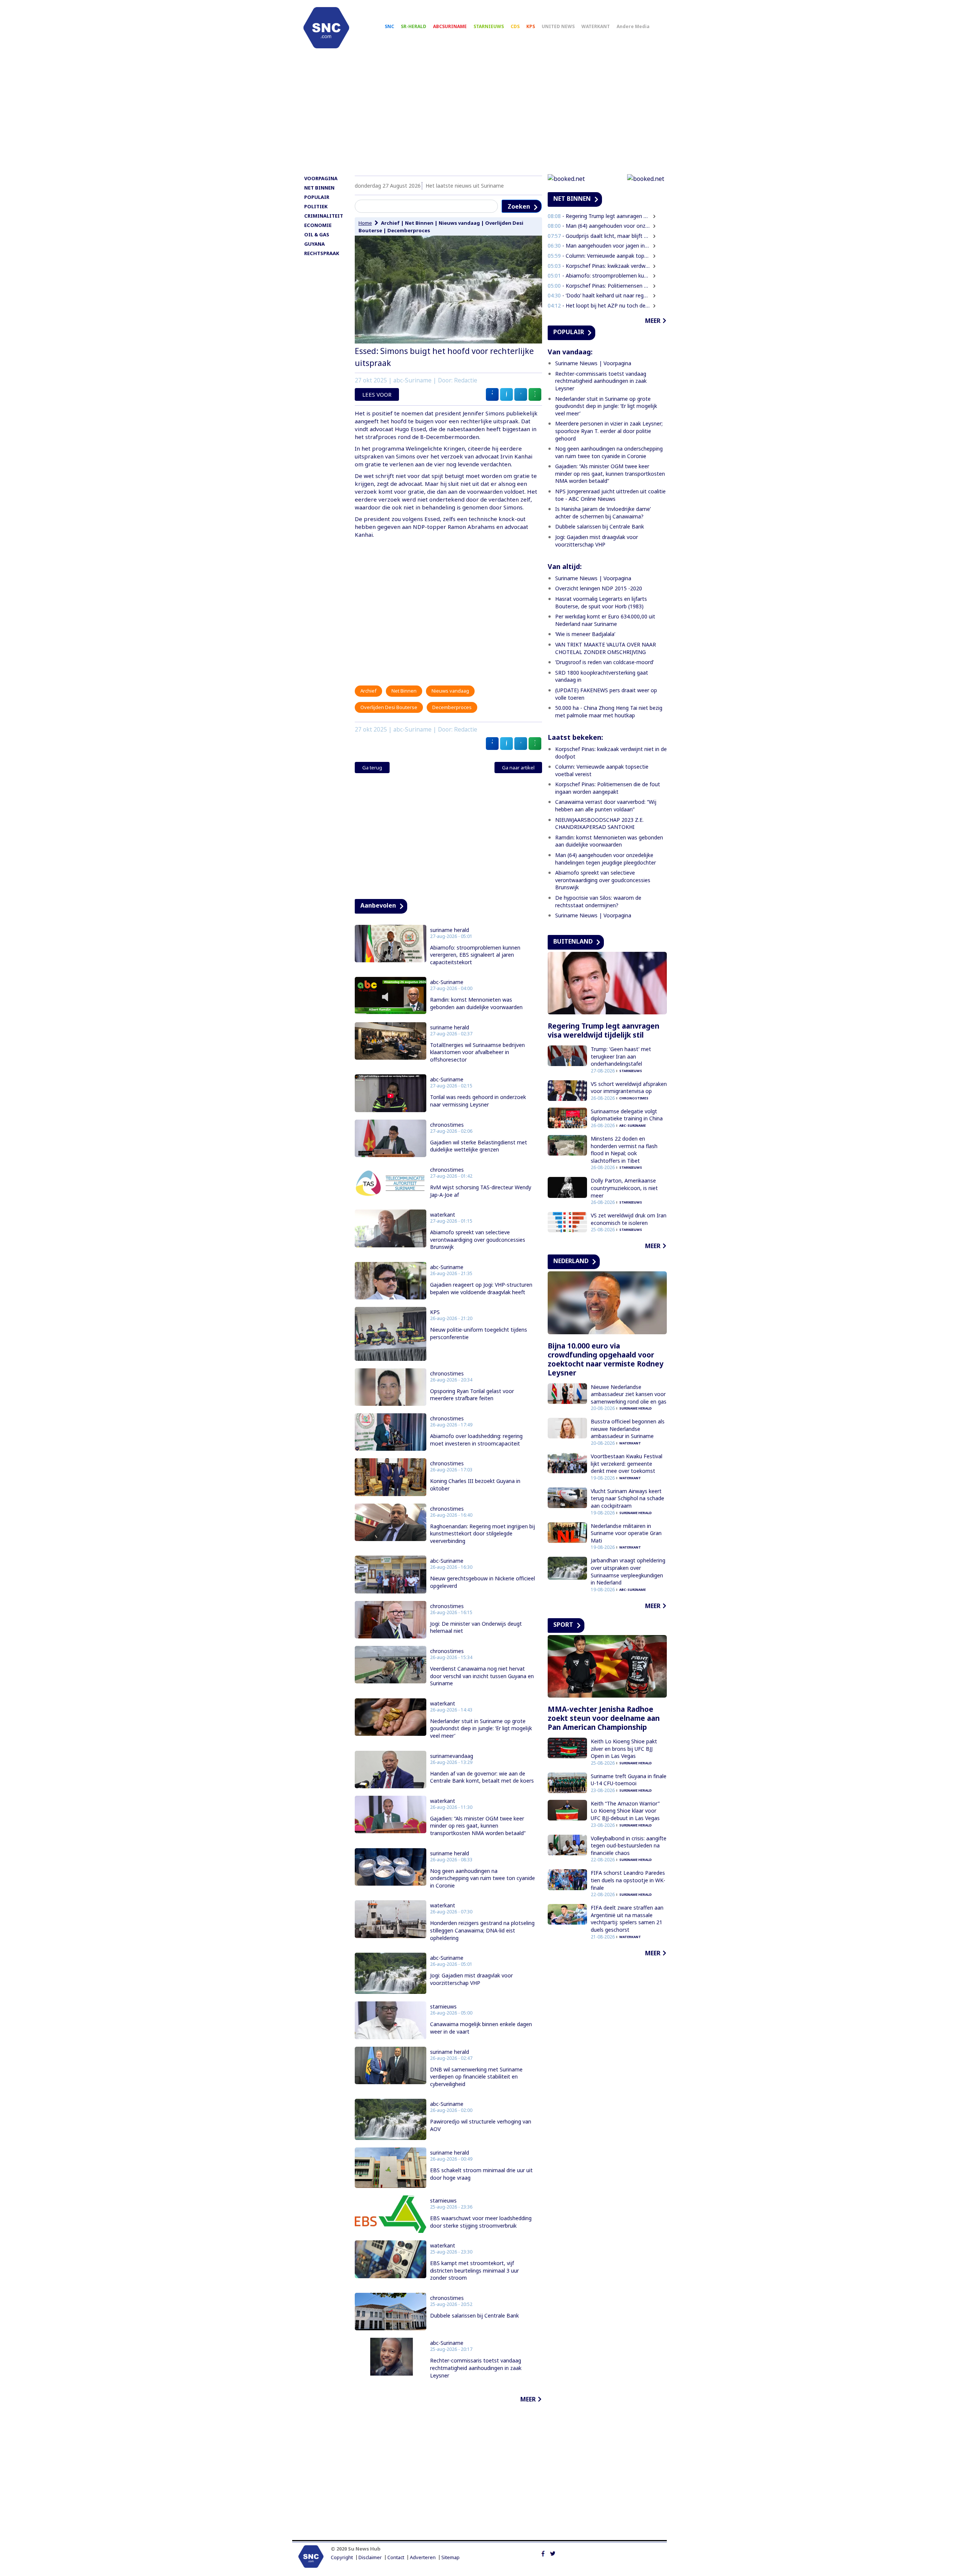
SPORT (563, 1625)
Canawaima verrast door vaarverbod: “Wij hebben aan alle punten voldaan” (606, 806)
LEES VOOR (377, 394)
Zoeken (519, 206)
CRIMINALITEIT (324, 216)
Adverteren (423, 2557)
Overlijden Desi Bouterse (389, 707)
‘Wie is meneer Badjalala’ (585, 634)
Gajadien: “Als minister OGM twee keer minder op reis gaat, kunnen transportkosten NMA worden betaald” (478, 1826)
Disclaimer (370, 2557)
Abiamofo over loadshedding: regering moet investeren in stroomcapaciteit (476, 1440)
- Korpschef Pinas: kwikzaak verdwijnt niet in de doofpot (599, 266)
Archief (390, 223)
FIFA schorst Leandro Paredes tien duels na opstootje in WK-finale (628, 1880)
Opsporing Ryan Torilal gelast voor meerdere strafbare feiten (472, 1395)
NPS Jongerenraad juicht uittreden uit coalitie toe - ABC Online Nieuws (610, 495)
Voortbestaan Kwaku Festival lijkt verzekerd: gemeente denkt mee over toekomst (627, 1463)
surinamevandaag (452, 1756)
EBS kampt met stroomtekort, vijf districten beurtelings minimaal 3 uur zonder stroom (474, 2270)
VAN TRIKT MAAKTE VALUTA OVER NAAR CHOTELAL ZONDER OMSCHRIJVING (606, 648)
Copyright (342, 2557)
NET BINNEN (319, 188)
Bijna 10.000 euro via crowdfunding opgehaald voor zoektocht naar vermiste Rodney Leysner (606, 1359)
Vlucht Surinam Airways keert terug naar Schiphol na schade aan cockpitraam (627, 1498)
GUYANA (314, 244)
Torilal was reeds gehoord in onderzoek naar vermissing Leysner (478, 1101)
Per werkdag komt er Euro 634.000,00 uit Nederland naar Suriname (605, 620)
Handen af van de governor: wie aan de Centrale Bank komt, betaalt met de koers (482, 1777)
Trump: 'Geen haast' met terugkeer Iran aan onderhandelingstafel (621, 1056)
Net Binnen (419, 223)
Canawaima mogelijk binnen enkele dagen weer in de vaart (481, 2028)
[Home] (326, 28)
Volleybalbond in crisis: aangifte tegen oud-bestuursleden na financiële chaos (629, 1846)
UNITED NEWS (558, 26)
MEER (528, 2399)
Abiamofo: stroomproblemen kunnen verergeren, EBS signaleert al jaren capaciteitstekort (475, 955)
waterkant (443, 1215)
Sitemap (450, 2557)
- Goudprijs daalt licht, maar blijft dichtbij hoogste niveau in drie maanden (599, 236)
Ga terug (372, 768)
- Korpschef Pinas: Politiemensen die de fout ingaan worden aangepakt (599, 286)
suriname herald (450, 930)
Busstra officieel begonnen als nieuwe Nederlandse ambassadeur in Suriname (628, 1429)
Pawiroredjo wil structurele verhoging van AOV (481, 2125)
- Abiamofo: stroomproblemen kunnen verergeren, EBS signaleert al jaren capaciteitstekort (599, 276)
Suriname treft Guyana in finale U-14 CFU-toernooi (629, 1780)
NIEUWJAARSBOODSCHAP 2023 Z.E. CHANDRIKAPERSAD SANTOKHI (599, 824)
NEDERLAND (571, 1261)
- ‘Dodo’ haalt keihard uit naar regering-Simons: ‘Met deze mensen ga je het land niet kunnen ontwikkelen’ (599, 295)
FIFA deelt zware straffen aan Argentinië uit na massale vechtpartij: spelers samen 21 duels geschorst (627, 1919)
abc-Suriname (447, 982)
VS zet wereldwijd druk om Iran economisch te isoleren (629, 1219)
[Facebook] (543, 2553)
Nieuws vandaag (459, 223)
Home (365, 223)
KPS (531, 26)
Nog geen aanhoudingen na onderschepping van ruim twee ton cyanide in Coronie (482, 1878)
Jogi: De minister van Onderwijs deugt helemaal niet (476, 1627)
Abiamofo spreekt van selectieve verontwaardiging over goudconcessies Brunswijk (478, 1239)
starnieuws (443, 2007)
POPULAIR (317, 197)
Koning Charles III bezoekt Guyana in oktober (475, 1485)
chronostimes (447, 1125)
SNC (389, 26)
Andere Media (633, 26)
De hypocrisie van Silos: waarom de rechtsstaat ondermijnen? (598, 901)
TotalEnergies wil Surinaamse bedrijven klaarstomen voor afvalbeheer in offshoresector (477, 1052)
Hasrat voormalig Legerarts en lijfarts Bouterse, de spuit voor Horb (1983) (601, 603)
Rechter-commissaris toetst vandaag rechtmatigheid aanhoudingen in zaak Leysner (476, 2368)
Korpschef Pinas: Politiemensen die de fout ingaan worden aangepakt (608, 788)
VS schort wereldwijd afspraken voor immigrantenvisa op (629, 1088)
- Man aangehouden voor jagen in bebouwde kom (599, 246)
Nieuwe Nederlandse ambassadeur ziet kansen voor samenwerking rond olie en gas (629, 1394)
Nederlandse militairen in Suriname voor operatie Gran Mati (626, 1533)
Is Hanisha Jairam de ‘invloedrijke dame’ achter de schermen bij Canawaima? (603, 513)
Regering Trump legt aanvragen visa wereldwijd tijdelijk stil (603, 1030)
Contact (396, 2557)
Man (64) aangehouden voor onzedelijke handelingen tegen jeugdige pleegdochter (606, 859)
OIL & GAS (317, 234)
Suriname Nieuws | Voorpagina (593, 363)
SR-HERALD (414, 26)
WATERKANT (596, 26)
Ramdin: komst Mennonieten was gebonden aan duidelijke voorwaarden (476, 1003)
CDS (515, 26)
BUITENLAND (573, 941)
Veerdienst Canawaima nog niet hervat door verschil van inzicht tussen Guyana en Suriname (482, 1676)
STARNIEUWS (489, 26)
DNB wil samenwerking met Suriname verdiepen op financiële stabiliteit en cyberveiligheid (476, 2077)
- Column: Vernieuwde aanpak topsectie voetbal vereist (599, 256)
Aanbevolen (378, 905)
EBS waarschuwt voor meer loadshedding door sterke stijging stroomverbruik (481, 2222)
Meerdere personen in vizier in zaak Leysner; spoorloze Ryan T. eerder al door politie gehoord (609, 431)
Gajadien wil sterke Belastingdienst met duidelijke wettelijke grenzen (479, 1146)
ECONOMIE (318, 225)
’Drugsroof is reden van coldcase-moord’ (604, 662)
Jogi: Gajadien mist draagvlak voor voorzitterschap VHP (471, 1979)
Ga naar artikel (518, 768)
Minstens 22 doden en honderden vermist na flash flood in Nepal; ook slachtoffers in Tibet (624, 1150)
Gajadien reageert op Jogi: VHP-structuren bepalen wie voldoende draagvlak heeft (481, 1288)
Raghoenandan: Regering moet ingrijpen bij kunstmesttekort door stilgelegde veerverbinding (482, 1534)
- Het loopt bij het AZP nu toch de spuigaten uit (599, 305)
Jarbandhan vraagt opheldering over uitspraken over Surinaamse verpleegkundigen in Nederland (628, 1571)
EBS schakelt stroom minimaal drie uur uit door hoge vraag (481, 2174)
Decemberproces (409, 230)
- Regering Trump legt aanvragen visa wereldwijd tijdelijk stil (599, 216)
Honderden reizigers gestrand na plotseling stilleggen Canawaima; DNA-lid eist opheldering (482, 1930)
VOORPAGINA (321, 178)
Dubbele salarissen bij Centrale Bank (474, 2315)
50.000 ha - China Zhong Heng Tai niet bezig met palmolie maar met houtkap (609, 712)
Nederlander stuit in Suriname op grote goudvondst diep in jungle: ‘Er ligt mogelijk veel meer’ (481, 1728)
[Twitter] (553, 2553)
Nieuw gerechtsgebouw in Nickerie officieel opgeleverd (482, 1582)
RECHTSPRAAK (322, 253)
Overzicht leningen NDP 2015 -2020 (599, 588)
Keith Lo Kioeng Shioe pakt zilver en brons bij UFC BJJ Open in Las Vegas (624, 1749)
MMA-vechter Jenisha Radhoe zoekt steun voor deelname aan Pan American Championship (604, 1718)
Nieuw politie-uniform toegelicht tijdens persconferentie (479, 1333)
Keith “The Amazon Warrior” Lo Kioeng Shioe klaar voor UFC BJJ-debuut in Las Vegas (625, 1811)
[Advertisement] (479, 115)
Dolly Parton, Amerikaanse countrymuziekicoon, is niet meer (624, 1188)
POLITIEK (316, 206)
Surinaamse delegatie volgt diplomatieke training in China (627, 1115)
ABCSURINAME (450, 26)
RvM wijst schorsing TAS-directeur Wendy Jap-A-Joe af (481, 1191)
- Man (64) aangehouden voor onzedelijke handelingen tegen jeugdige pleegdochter (599, 226)
